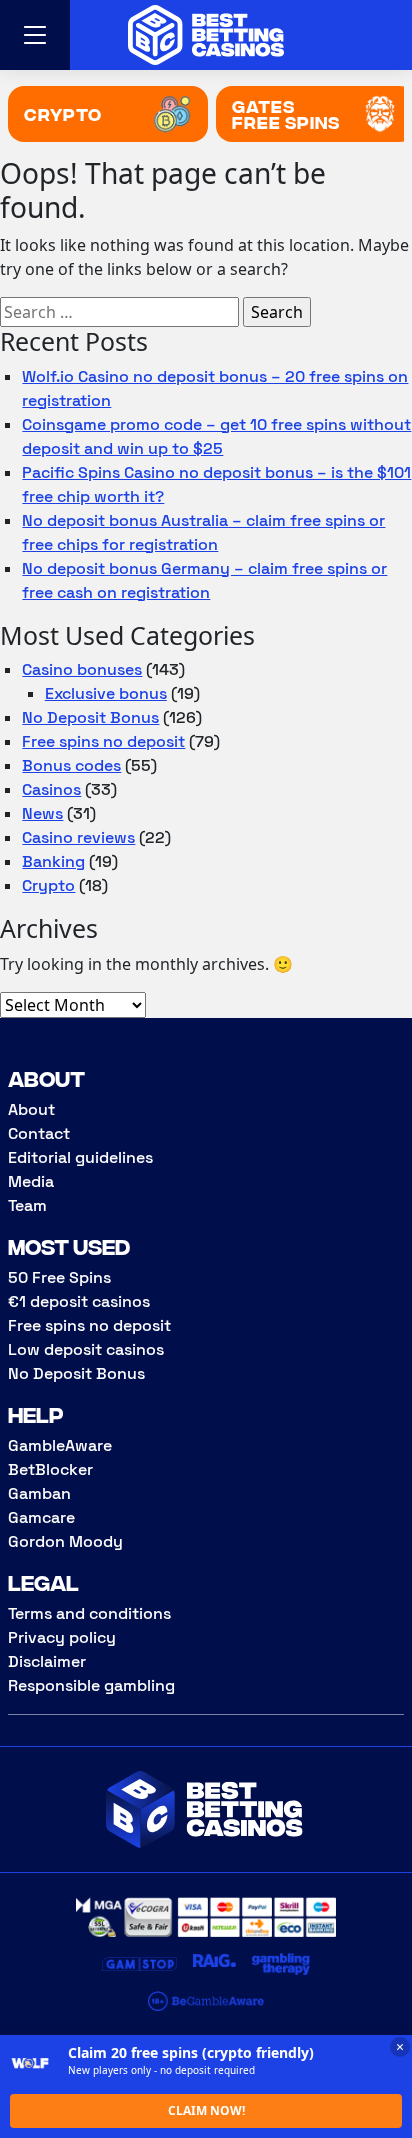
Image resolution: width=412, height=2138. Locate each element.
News (42, 813)
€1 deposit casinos (79, 1301)
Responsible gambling (91, 1685)
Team (27, 1205)
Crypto (48, 885)
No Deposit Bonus (90, 717)
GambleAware (60, 1445)
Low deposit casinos (86, 1349)
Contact (39, 1133)
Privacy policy (62, 1637)
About (31, 1109)
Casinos (51, 789)
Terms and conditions (89, 1613)
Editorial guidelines (80, 1157)
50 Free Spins (59, 1277)
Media (31, 1181)
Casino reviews (78, 837)
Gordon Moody (65, 1541)
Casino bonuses (82, 669)
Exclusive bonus (106, 693)
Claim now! (206, 2110)
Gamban (39, 1493)
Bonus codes (71, 765)
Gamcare (41, 1517)
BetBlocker (50, 1469)
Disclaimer (47, 1661)
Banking (53, 861)
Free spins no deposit (103, 741)
